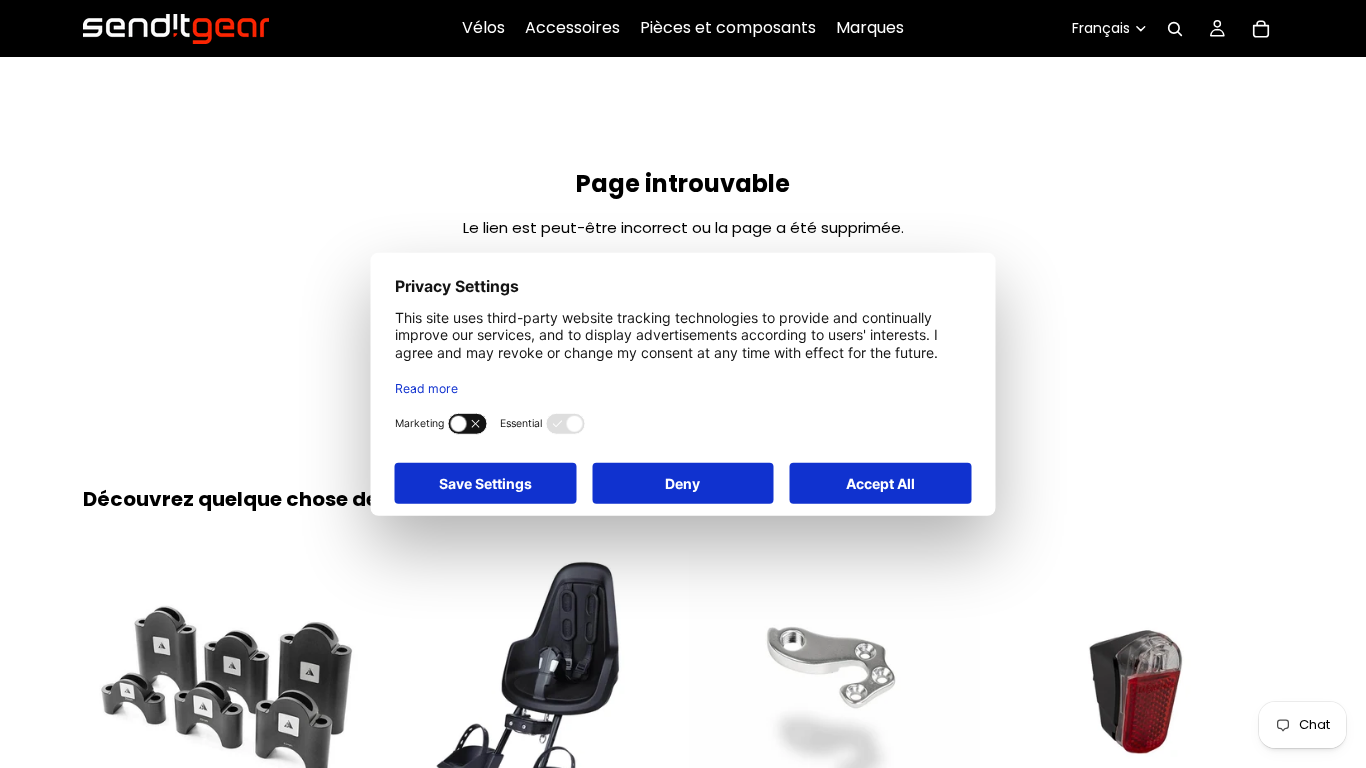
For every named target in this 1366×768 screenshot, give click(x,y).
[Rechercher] (1175, 29)
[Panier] (1261, 29)
